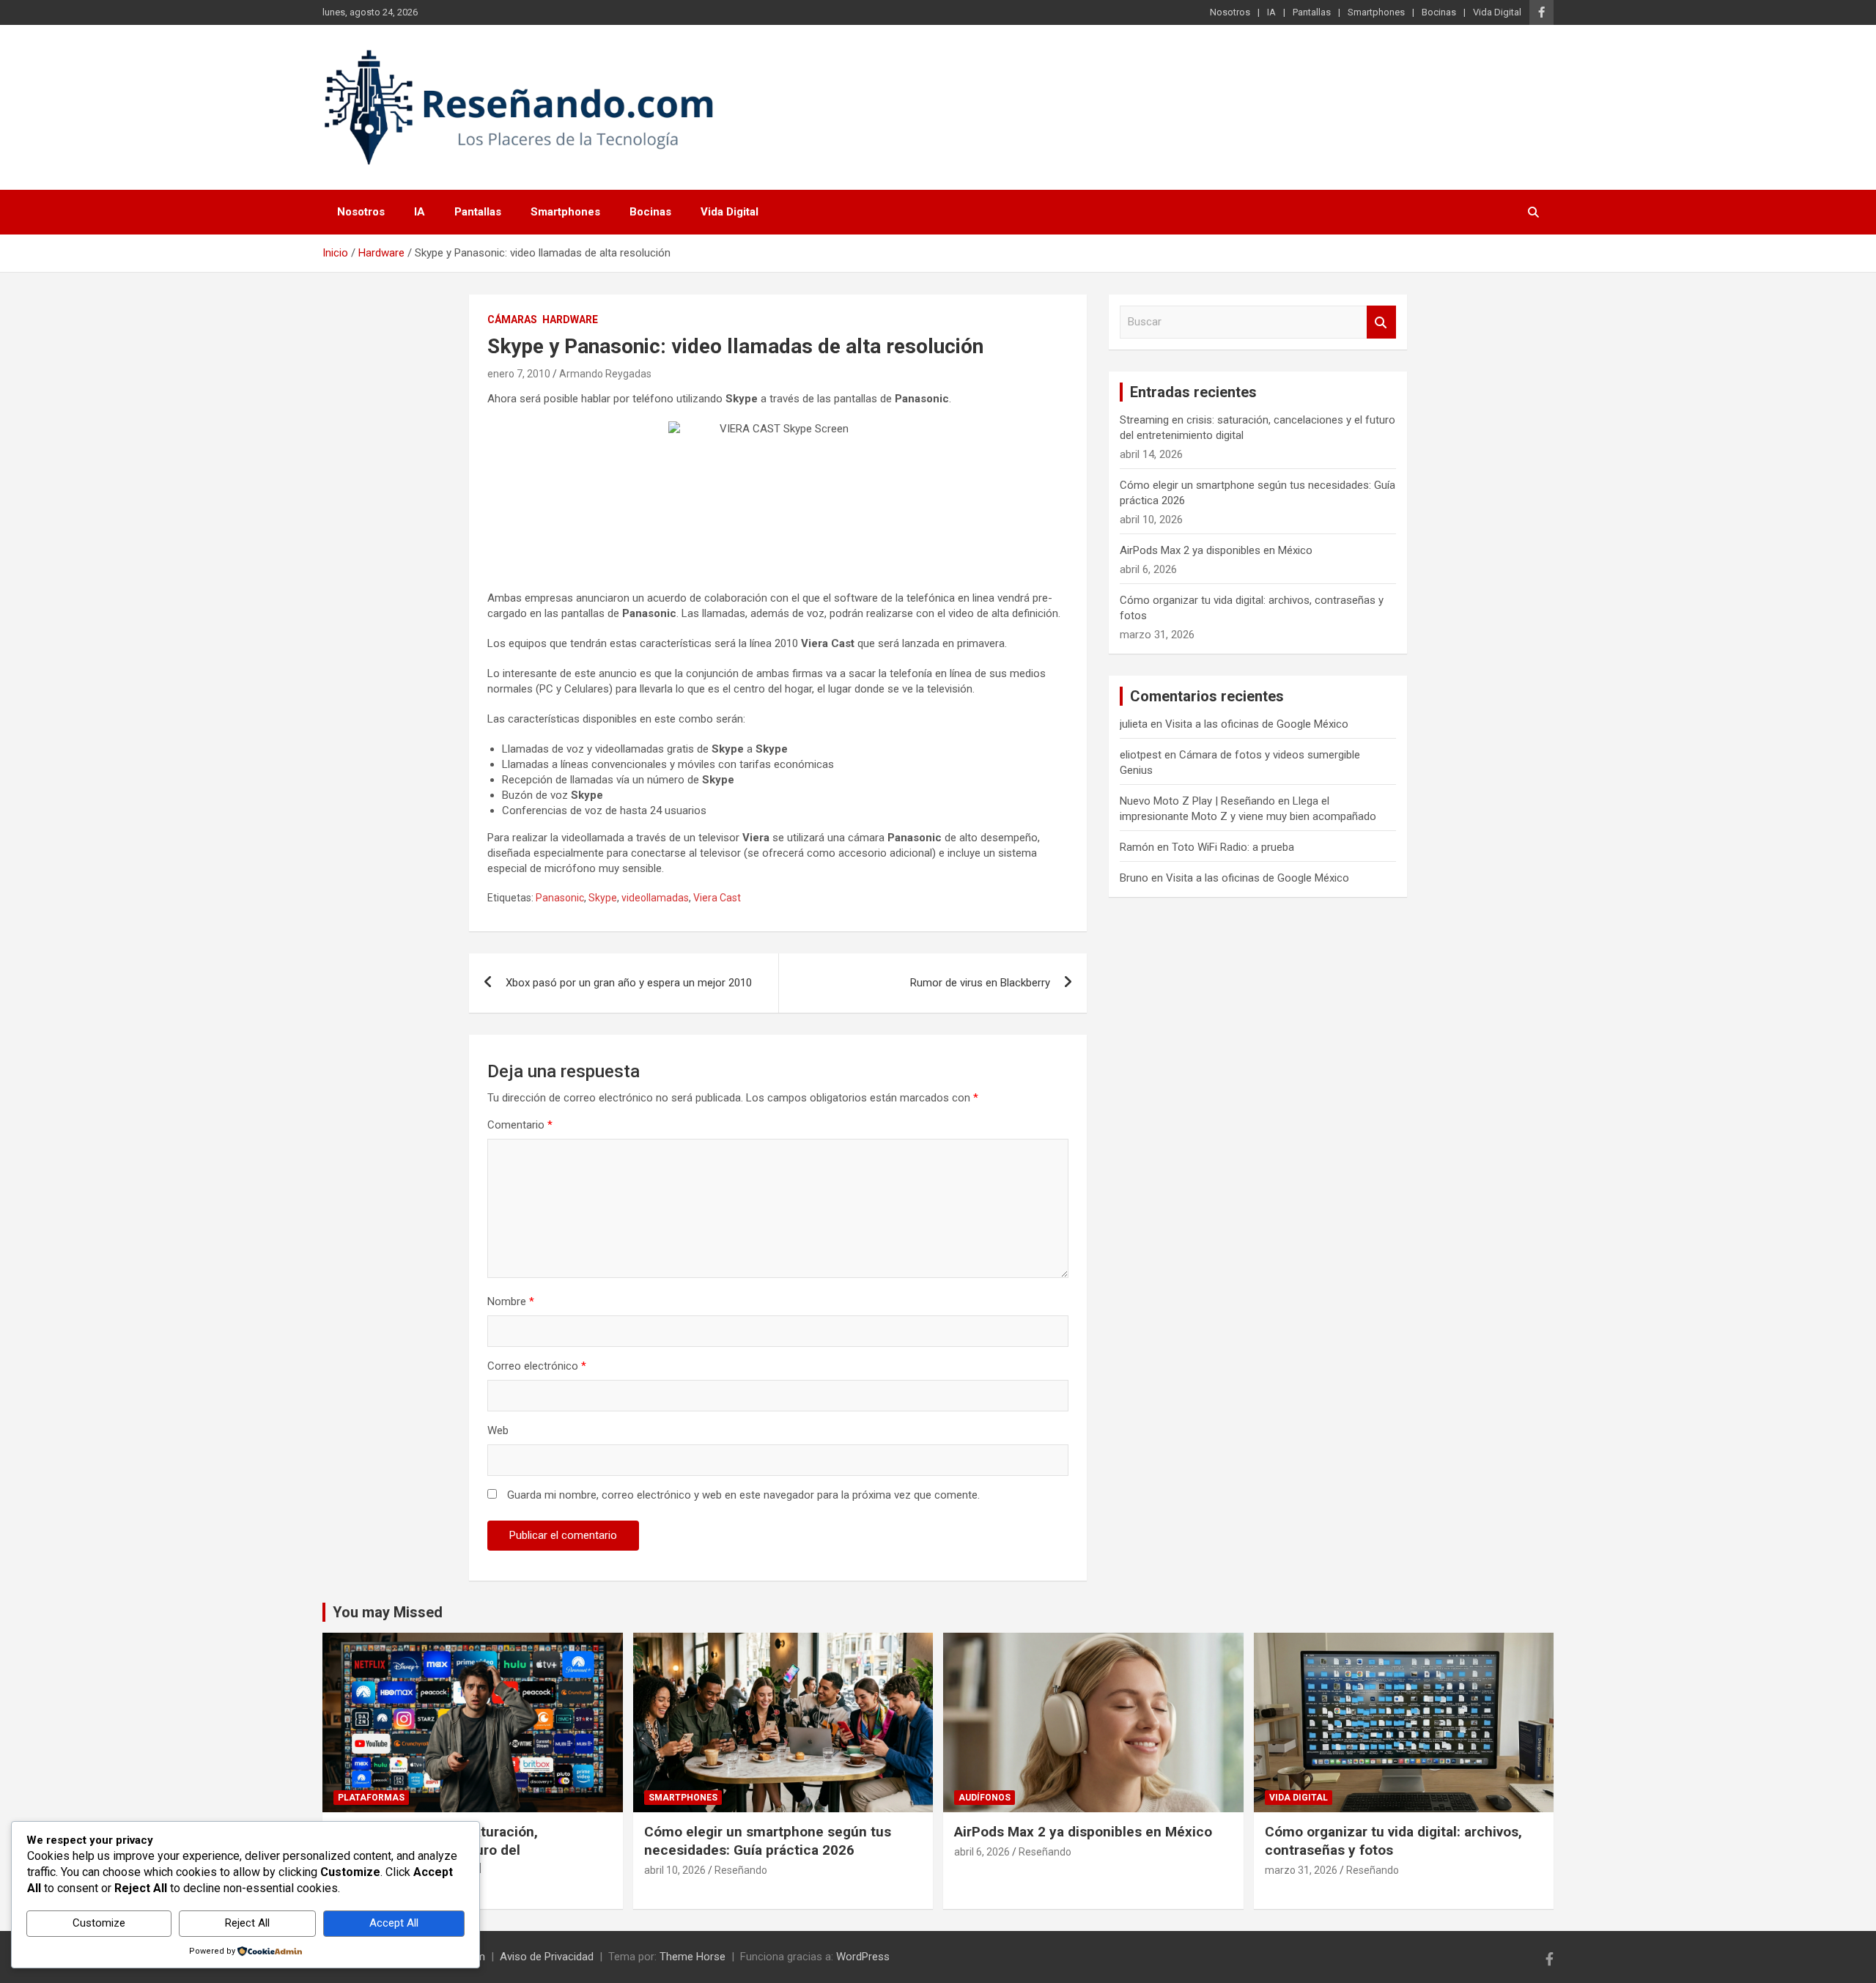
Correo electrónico (537, 1366)
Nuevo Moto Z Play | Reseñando (1197, 801)
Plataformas (371, 1798)
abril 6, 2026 (982, 1852)
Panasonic (560, 898)
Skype (603, 898)
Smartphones (1376, 12)
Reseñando (741, 1870)
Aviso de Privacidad (547, 1957)
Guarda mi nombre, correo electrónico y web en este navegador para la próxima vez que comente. (743, 1495)
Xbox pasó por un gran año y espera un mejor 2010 (629, 983)
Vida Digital (1497, 12)
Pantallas (1312, 12)
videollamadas (655, 898)
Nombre (511, 1301)
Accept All (394, 1923)
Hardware (570, 320)
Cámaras (512, 320)
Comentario (520, 1125)
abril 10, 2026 (675, 1870)
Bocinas (1439, 12)
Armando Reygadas (605, 374)
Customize (99, 1923)
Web (498, 1430)
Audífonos (985, 1798)
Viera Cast (717, 898)
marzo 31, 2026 (1301, 1870)
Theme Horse (693, 1957)
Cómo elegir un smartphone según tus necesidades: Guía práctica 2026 (768, 1841)
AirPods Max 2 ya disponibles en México (1216, 550)
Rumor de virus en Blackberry (980, 983)
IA (1271, 12)
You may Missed (388, 1612)
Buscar (1381, 322)
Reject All (247, 1923)
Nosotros (1230, 12)
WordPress (863, 1957)
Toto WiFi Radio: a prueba (1233, 847)
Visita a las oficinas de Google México (1257, 724)
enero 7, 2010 (519, 374)
